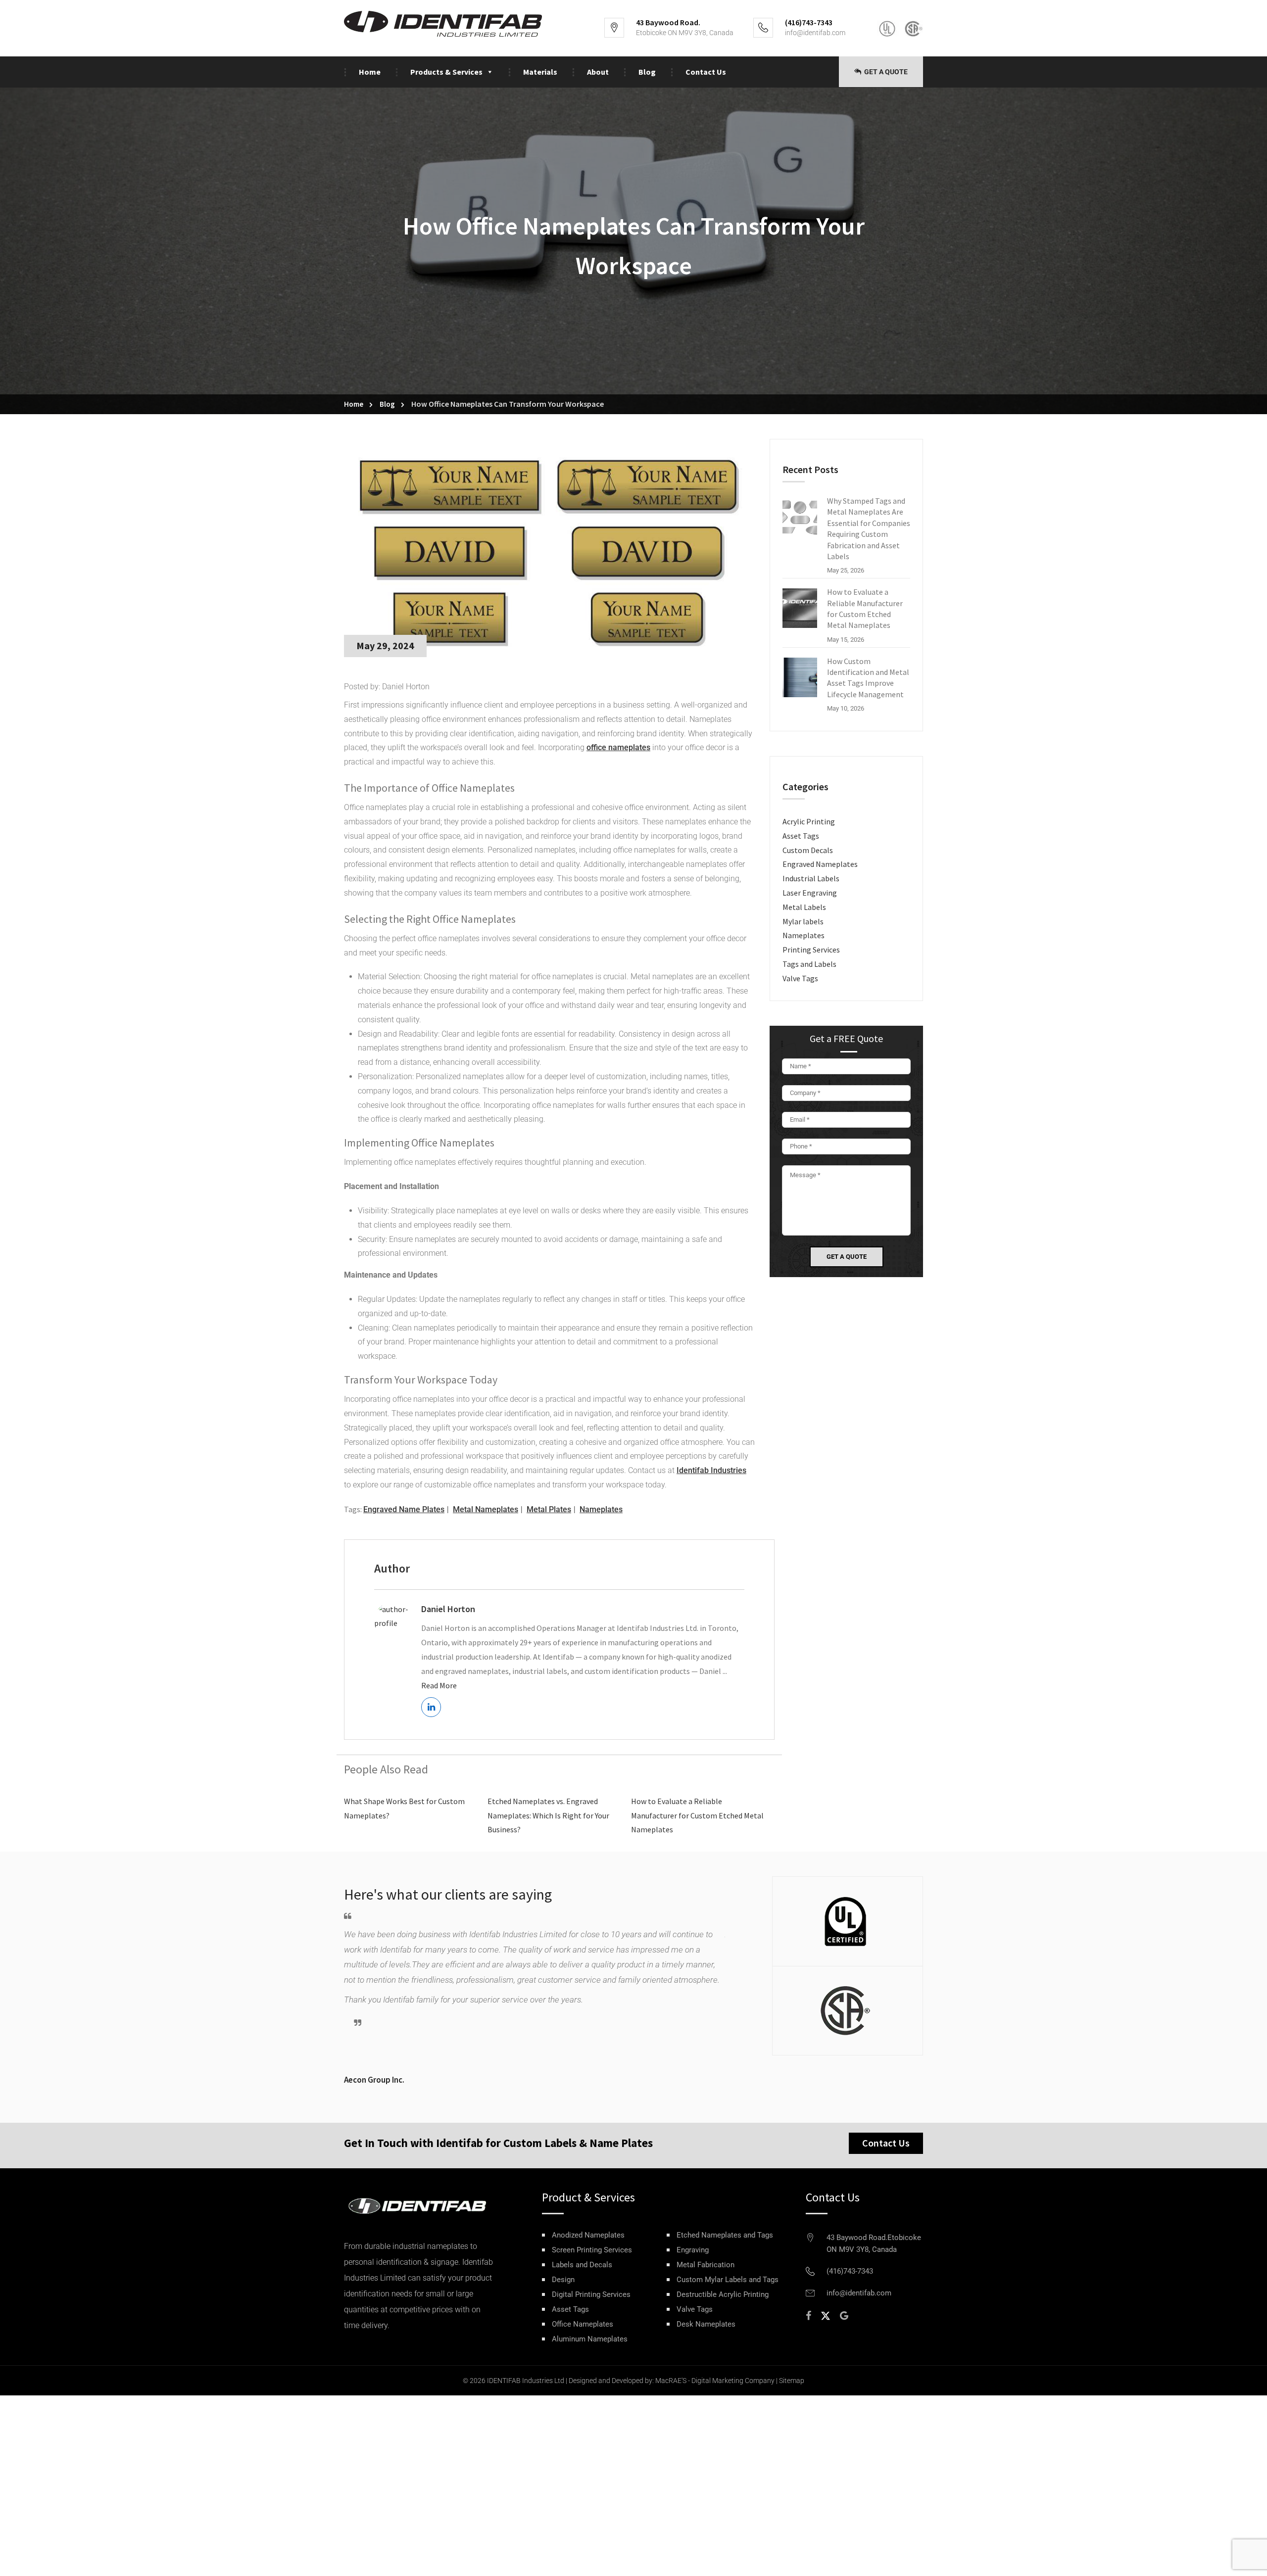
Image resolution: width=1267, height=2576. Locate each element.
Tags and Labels (809, 964)
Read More (439, 1685)
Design (563, 2280)
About (598, 72)
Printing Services (811, 950)
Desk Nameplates (706, 2324)
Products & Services (446, 72)
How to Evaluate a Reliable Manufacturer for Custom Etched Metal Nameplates (697, 1815)
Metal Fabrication (706, 2265)
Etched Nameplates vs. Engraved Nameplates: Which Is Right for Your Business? (548, 1815)
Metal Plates (549, 1509)
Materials (540, 72)
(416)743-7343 (850, 2271)
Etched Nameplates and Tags (725, 2235)
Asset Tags (801, 836)
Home (370, 72)
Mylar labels (803, 921)
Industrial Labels (811, 878)
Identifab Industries (711, 1470)
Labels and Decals (582, 2265)
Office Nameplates (583, 2324)
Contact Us (706, 72)
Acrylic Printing (809, 821)
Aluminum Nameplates (590, 2339)
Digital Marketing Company (733, 2381)
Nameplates (601, 1509)
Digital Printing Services (591, 2295)
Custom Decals (808, 850)
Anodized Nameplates (588, 2235)
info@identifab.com (815, 33)
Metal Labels (804, 907)
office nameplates (618, 747)
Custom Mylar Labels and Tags (728, 2280)
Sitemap (792, 2381)
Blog (647, 72)
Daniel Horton (448, 1609)
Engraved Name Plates (404, 1509)
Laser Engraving (810, 893)
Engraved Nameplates (820, 864)
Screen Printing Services (592, 2250)
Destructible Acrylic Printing (723, 2295)
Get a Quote (885, 72)
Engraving (693, 2250)
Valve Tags (800, 978)
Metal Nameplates (486, 1509)
